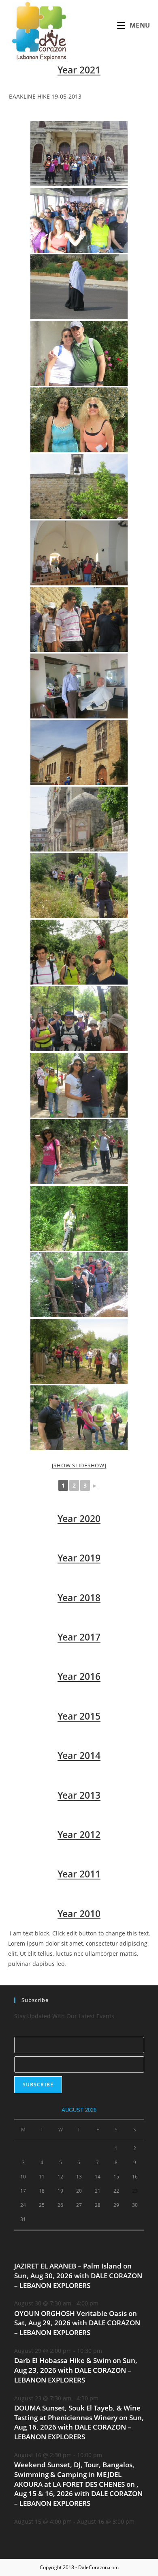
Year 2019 (79, 1558)
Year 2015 (79, 1716)
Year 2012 (79, 1834)
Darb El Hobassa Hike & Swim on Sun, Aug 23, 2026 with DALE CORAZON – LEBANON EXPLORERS (76, 2370)
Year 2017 (79, 1637)
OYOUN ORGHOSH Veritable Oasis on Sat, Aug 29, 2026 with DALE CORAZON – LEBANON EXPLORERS (77, 2323)
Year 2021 (79, 70)
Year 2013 (79, 1795)
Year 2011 (79, 1874)
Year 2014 (79, 1755)
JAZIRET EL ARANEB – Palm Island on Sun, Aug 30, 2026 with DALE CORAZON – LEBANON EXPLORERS (78, 2276)
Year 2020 (79, 1518)
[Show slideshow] (79, 1465)
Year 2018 (79, 1598)
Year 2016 (79, 1676)
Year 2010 (79, 1914)
